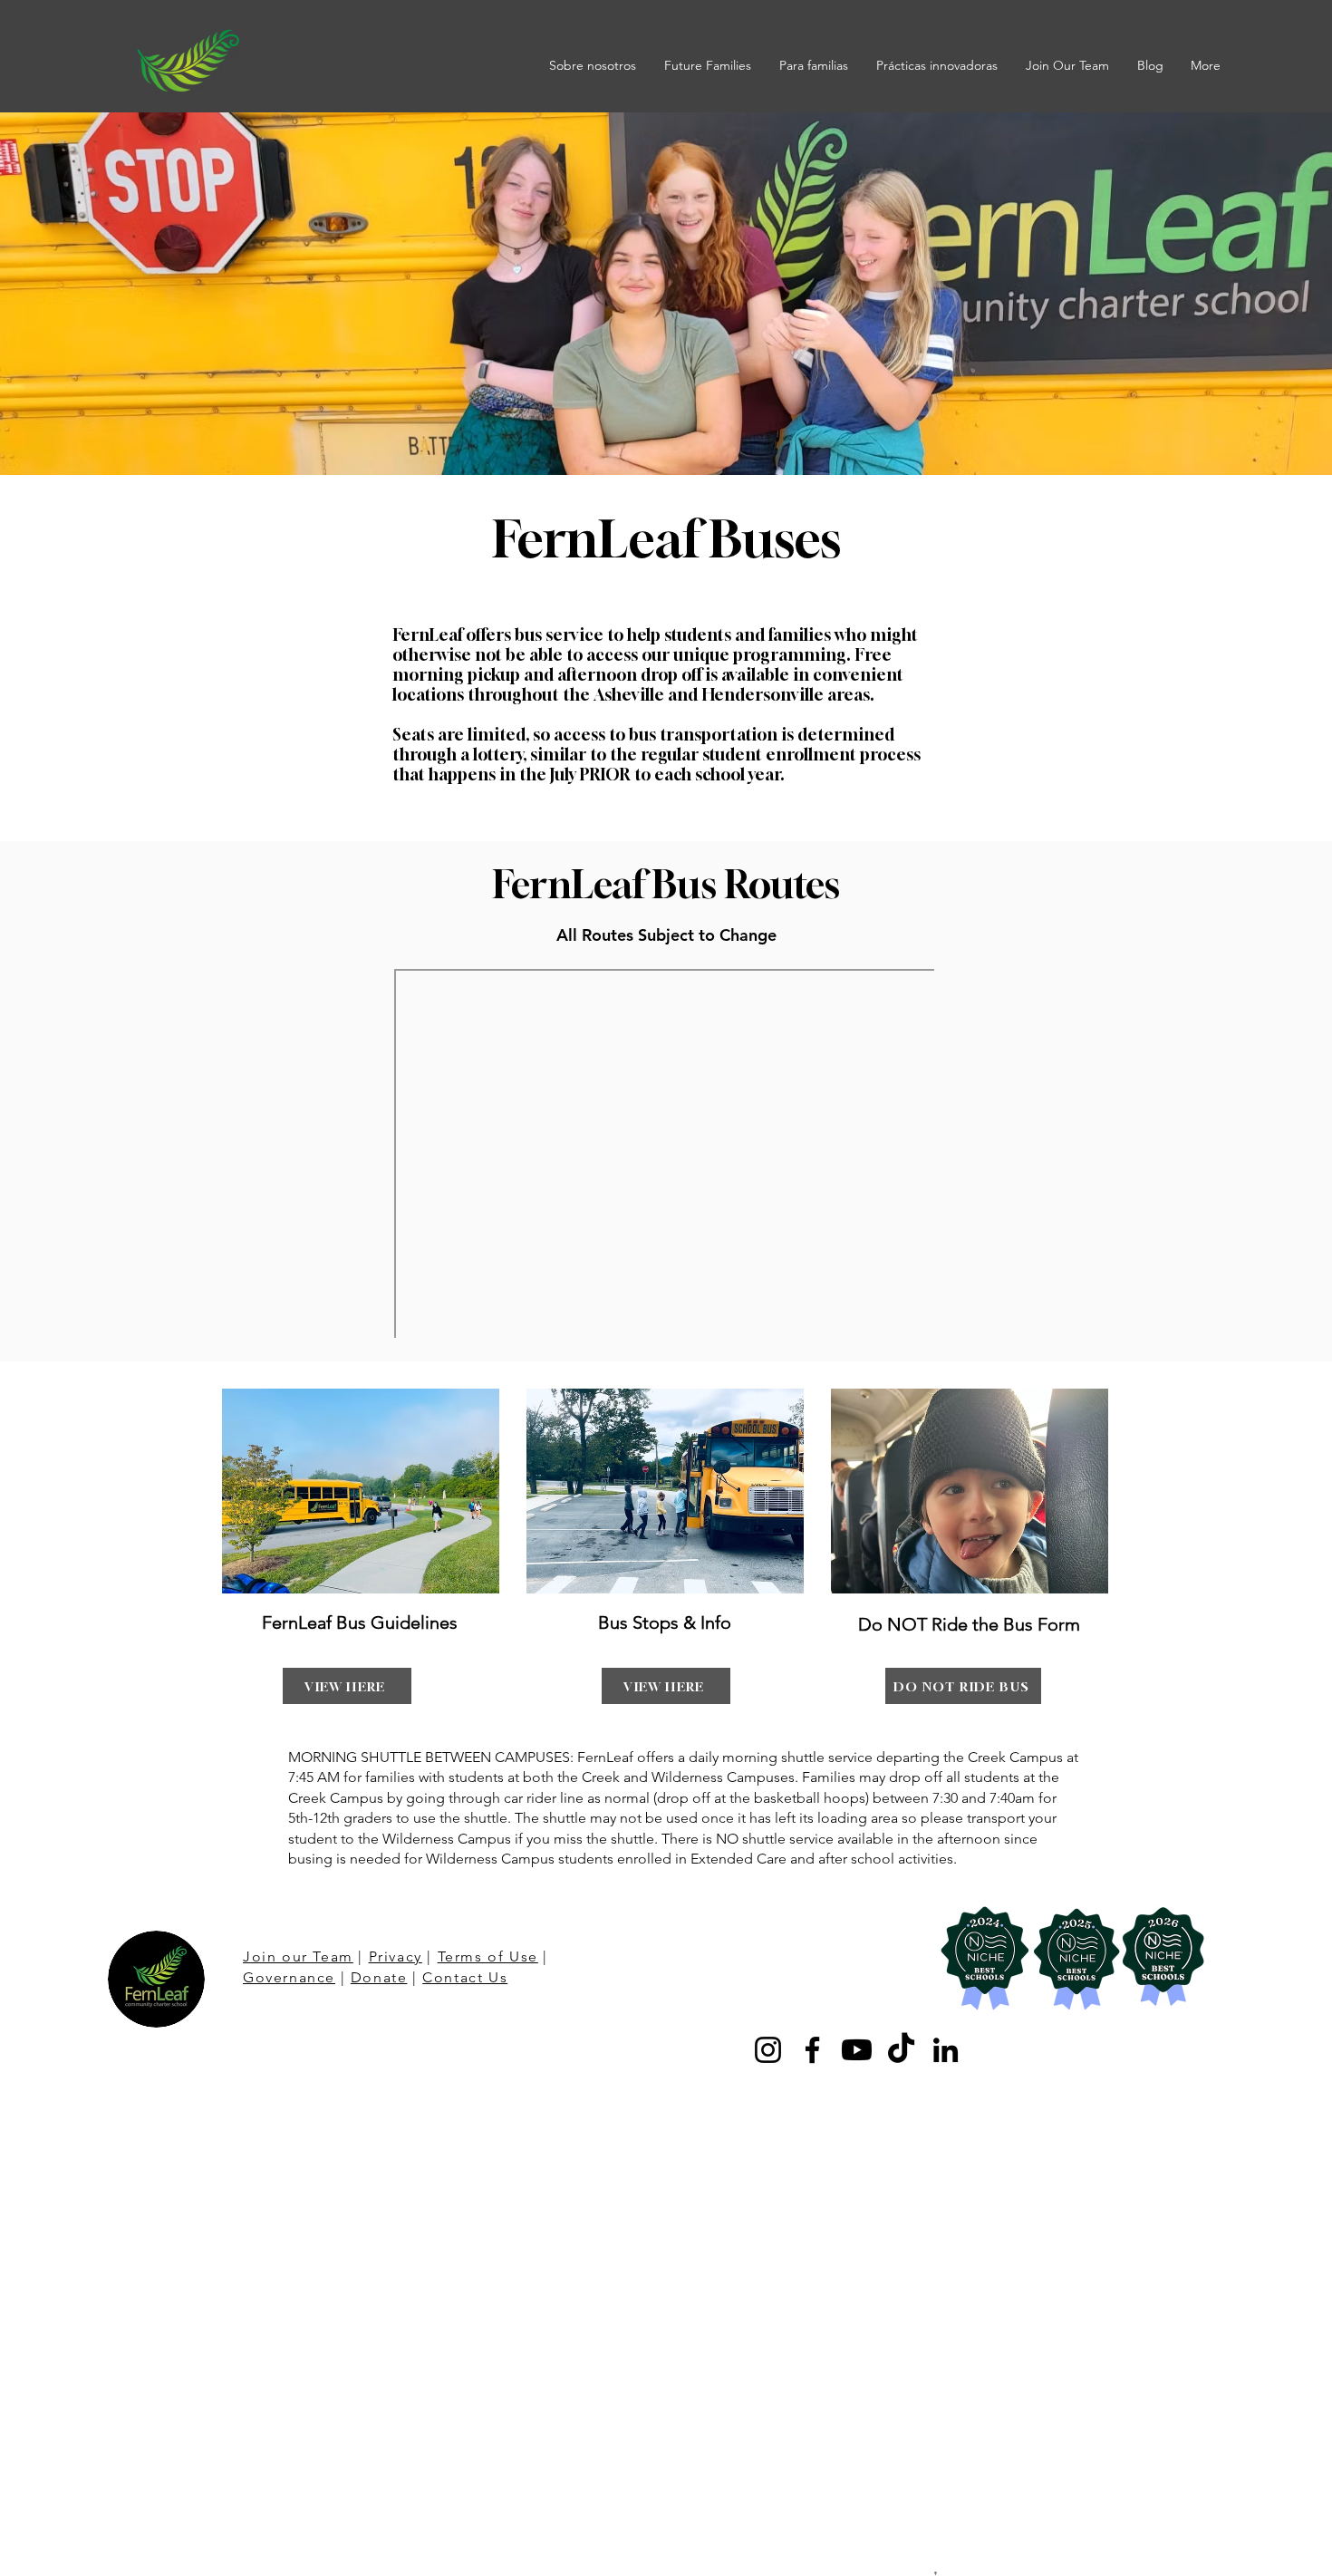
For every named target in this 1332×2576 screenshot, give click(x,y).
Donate (379, 1977)
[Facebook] (812, 2050)
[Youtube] (857, 2050)
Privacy (396, 1956)
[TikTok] (901, 2050)
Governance (289, 1977)
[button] (593, 65)
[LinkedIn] (946, 2050)
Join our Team (298, 1956)
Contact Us (465, 1977)
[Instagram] (768, 2050)
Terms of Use (488, 1956)
